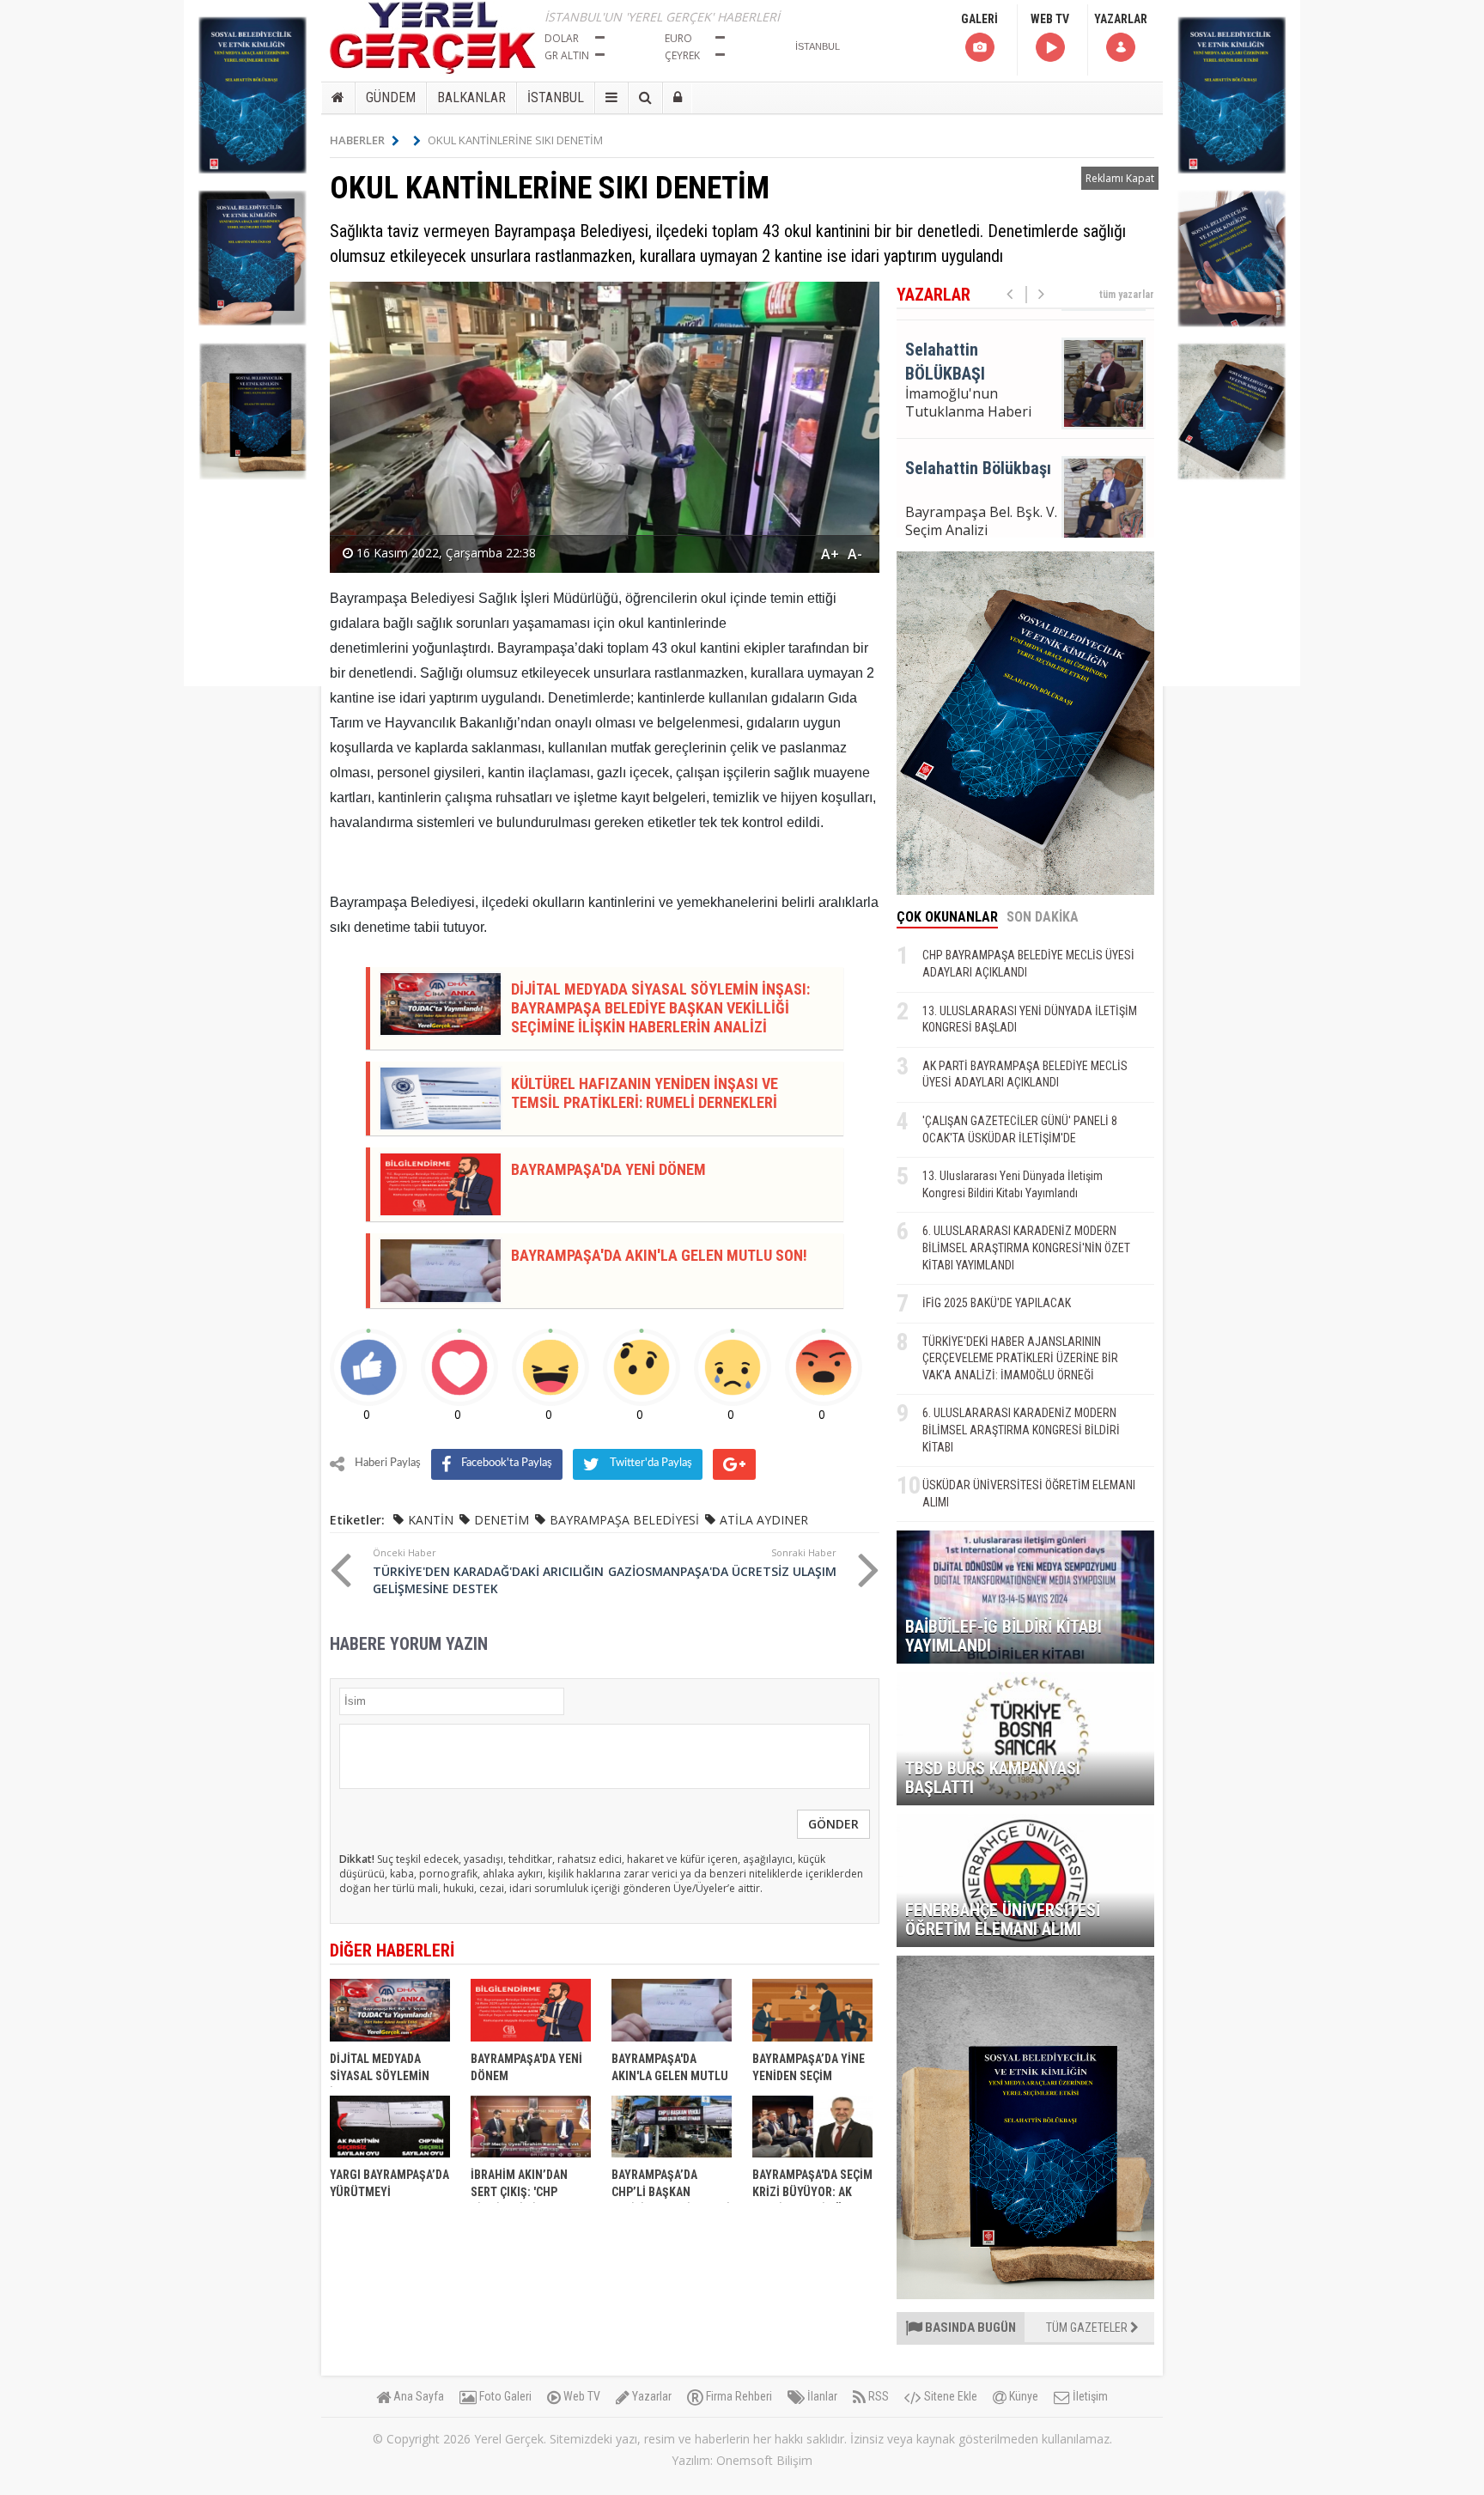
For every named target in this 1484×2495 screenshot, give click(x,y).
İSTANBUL (556, 97)
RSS (877, 2396)
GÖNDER (833, 1824)
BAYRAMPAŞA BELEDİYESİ (624, 1520)
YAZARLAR (1121, 19)
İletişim (1089, 2396)
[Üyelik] (678, 98)
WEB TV (1050, 19)
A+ (830, 554)
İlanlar (821, 2396)
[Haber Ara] (645, 98)
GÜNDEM (391, 97)
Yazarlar (651, 2396)
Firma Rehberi (738, 2396)
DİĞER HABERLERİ (392, 1950)
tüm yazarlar (1127, 295)
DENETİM (502, 1520)
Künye (1022, 2396)
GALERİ (979, 19)
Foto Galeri (504, 2396)
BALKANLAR (471, 97)
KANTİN (431, 1520)
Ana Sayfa (417, 2396)
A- (855, 554)
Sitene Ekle (949, 2396)
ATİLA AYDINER (764, 1520)
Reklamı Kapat (1120, 178)
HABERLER (357, 140)
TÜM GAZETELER (1088, 2328)
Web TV (581, 2396)
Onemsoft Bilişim (764, 2460)
